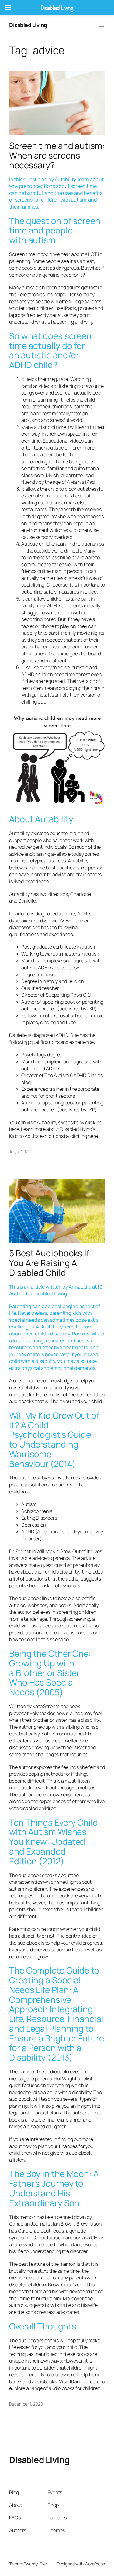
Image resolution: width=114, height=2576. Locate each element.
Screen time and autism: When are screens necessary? (57, 155)
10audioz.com (84, 2381)
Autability (65, 179)
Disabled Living (28, 25)
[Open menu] (101, 25)
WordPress (95, 2564)
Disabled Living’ (76, 1129)
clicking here (84, 1136)
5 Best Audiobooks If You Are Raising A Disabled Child (49, 1263)
